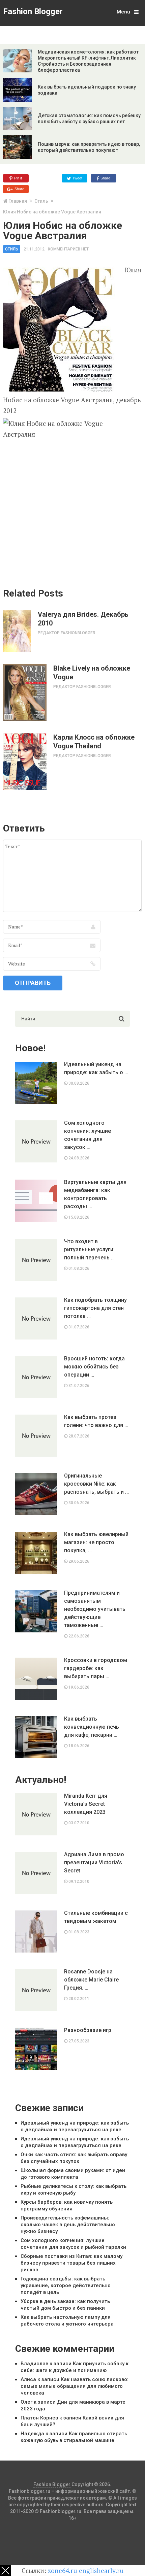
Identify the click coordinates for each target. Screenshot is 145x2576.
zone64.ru (63, 2570)
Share (105, 178)
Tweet (77, 178)
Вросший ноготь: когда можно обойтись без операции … (94, 1367)
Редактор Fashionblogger (67, 633)
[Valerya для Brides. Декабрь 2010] (17, 631)
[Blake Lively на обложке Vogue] (25, 692)
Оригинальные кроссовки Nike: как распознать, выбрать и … (96, 1484)
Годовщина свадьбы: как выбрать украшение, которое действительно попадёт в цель (66, 2285)
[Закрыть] (5, 2571)
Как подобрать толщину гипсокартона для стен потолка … (95, 1308)
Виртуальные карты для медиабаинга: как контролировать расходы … (95, 1194)
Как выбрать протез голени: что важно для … (96, 1421)
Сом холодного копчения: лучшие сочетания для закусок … (88, 1135)
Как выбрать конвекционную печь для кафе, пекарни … (92, 1727)
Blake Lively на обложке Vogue (92, 673)
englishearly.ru (101, 2570)
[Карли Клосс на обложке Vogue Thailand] (25, 761)
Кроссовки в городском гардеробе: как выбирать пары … (96, 1668)
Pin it (18, 178)
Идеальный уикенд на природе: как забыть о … (96, 1068)
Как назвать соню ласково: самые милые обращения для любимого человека (75, 2386)
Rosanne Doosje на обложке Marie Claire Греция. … (91, 1980)
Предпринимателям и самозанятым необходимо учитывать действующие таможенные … (95, 1609)
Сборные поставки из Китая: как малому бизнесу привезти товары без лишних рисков (71, 2263)
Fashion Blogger (33, 11)
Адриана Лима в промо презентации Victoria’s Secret (94, 1862)
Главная (18, 201)
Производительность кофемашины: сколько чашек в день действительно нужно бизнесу (68, 2225)
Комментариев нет (68, 249)
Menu (123, 12)
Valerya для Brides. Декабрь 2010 (83, 619)
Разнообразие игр (88, 2030)
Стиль (41, 201)
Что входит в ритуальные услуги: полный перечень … (89, 1249)
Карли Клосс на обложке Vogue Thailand (94, 742)
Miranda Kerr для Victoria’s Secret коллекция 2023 (86, 1804)
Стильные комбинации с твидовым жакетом (96, 1917)
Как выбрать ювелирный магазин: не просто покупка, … (96, 1542)
